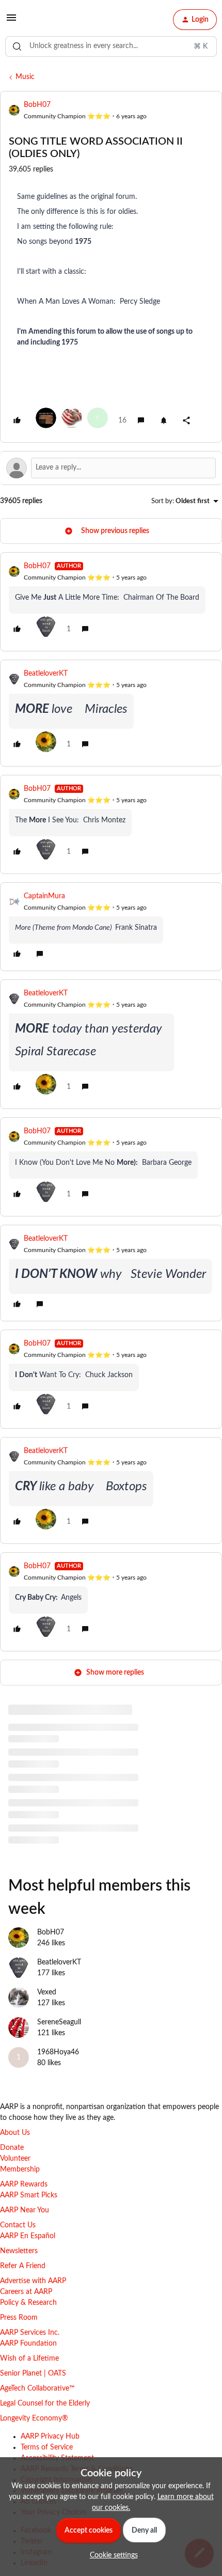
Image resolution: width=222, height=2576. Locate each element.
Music (25, 77)
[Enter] (17, 46)
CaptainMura (44, 896)
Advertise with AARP (33, 2281)
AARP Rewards (24, 2184)
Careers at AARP (26, 2292)
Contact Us (18, 2225)
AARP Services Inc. (30, 2333)
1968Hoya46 (58, 2052)
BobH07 (37, 105)
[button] (11, 22)
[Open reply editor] (111, 468)
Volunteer (15, 2159)
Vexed (47, 1992)
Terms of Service (47, 2447)
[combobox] (111, 46)
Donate (12, 2148)
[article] (111, 602)
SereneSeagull (59, 2022)
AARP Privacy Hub (50, 2437)
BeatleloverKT (46, 674)
